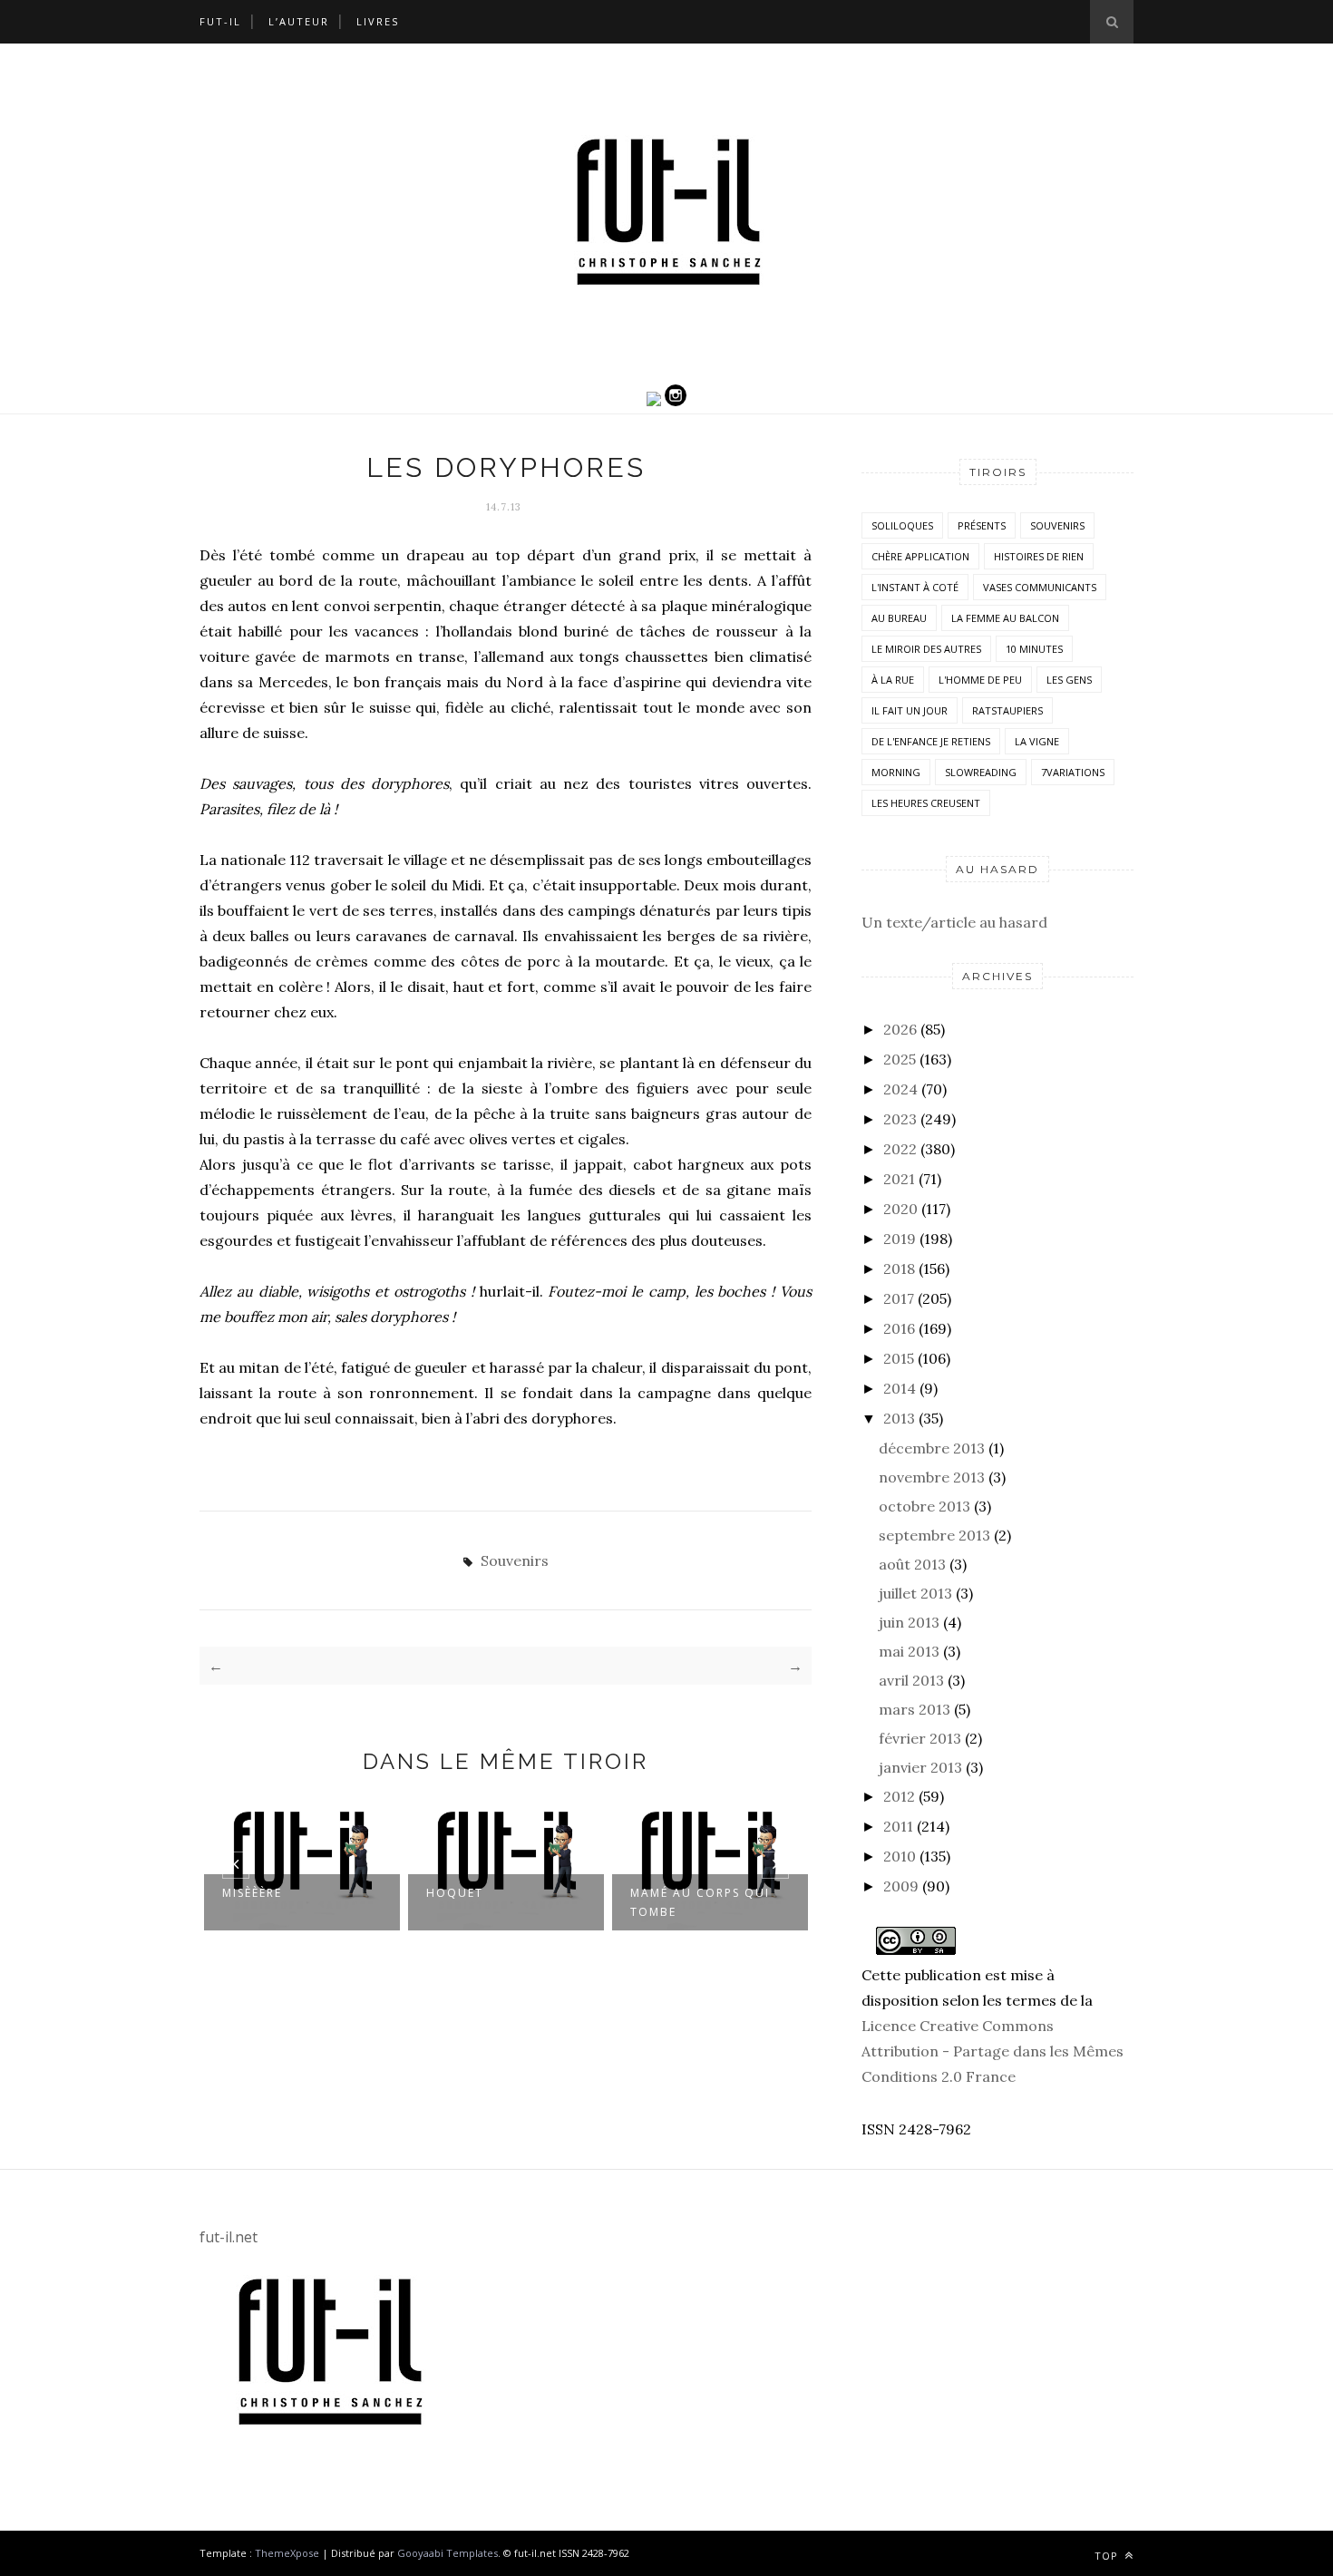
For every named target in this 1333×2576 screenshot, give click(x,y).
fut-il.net (229, 2237)
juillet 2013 (915, 1593)
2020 (900, 1209)
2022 (900, 1149)
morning (896, 772)
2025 (900, 1059)
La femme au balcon (1005, 618)
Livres (378, 21)
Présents (982, 525)
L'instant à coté (915, 587)
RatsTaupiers (1007, 710)
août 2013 (912, 1564)
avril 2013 (911, 1680)
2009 (901, 1886)
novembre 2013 (932, 1477)
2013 (899, 1418)
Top (1108, 2556)
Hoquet (455, 1893)
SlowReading (981, 772)
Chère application (920, 556)
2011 (898, 1826)
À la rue (893, 680)
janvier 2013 (920, 1767)
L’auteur (299, 21)
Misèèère (252, 1893)
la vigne (1037, 741)
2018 (899, 1269)
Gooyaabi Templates (448, 2553)
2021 (899, 1179)
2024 (900, 1089)
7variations (1073, 772)
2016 (899, 1328)
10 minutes (1034, 649)
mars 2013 (915, 1709)
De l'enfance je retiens (931, 741)
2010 (900, 1856)
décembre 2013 (932, 1448)
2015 (899, 1358)
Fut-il (220, 21)
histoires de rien (1039, 556)
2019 (900, 1239)
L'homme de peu (980, 680)
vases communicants (1040, 587)
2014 (900, 1388)
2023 (900, 1119)
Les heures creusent (926, 803)
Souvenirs (515, 1560)
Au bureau (899, 618)
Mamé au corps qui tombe (700, 1902)
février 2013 (920, 1738)
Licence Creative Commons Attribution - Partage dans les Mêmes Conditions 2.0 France (992, 2051)
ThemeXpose (287, 2553)
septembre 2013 (934, 1535)
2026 (900, 1029)
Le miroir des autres (926, 649)
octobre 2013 (924, 1506)
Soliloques (902, 525)
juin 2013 (909, 1622)
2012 (899, 1796)
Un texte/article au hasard (954, 922)
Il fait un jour (910, 710)
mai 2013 (909, 1651)
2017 (899, 1298)
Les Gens (1069, 680)
